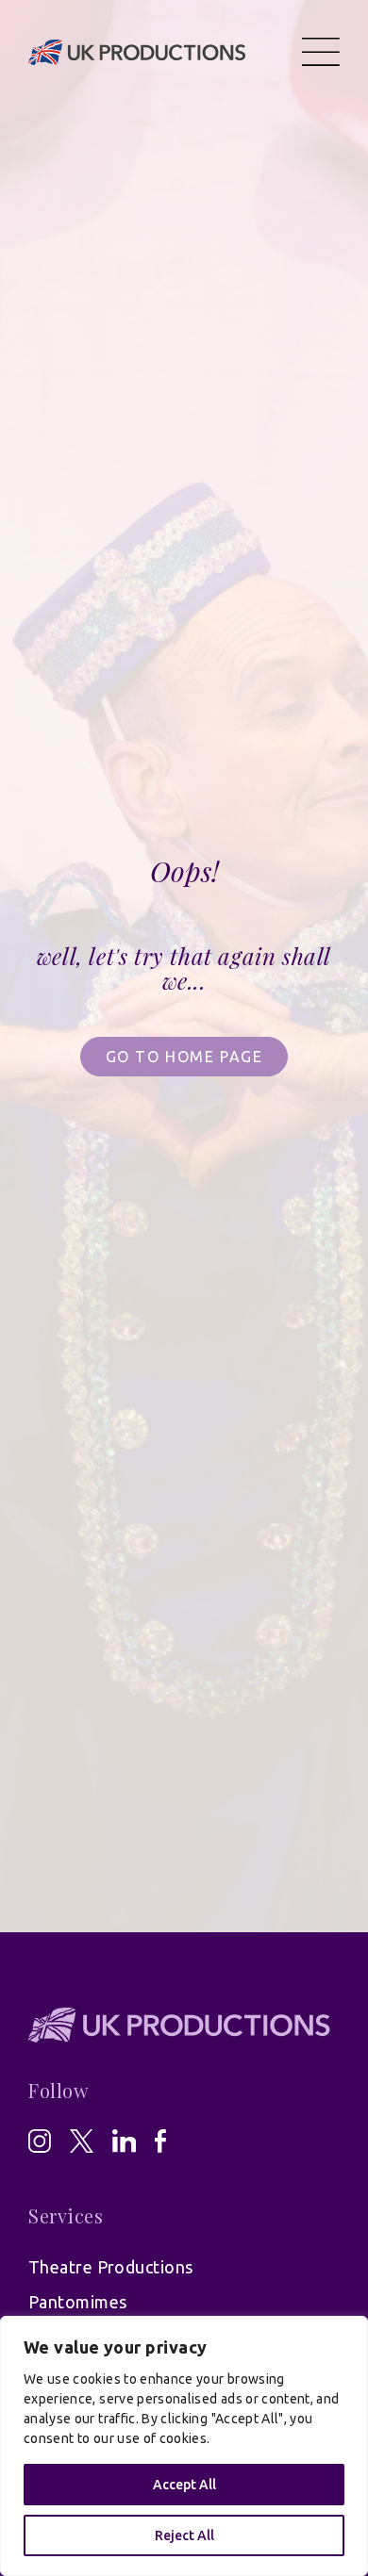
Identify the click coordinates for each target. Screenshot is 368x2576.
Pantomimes (78, 2302)
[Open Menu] (321, 52)
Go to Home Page (184, 1057)
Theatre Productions (111, 2267)
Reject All (184, 2535)
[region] (184, 2446)
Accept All (184, 2485)
